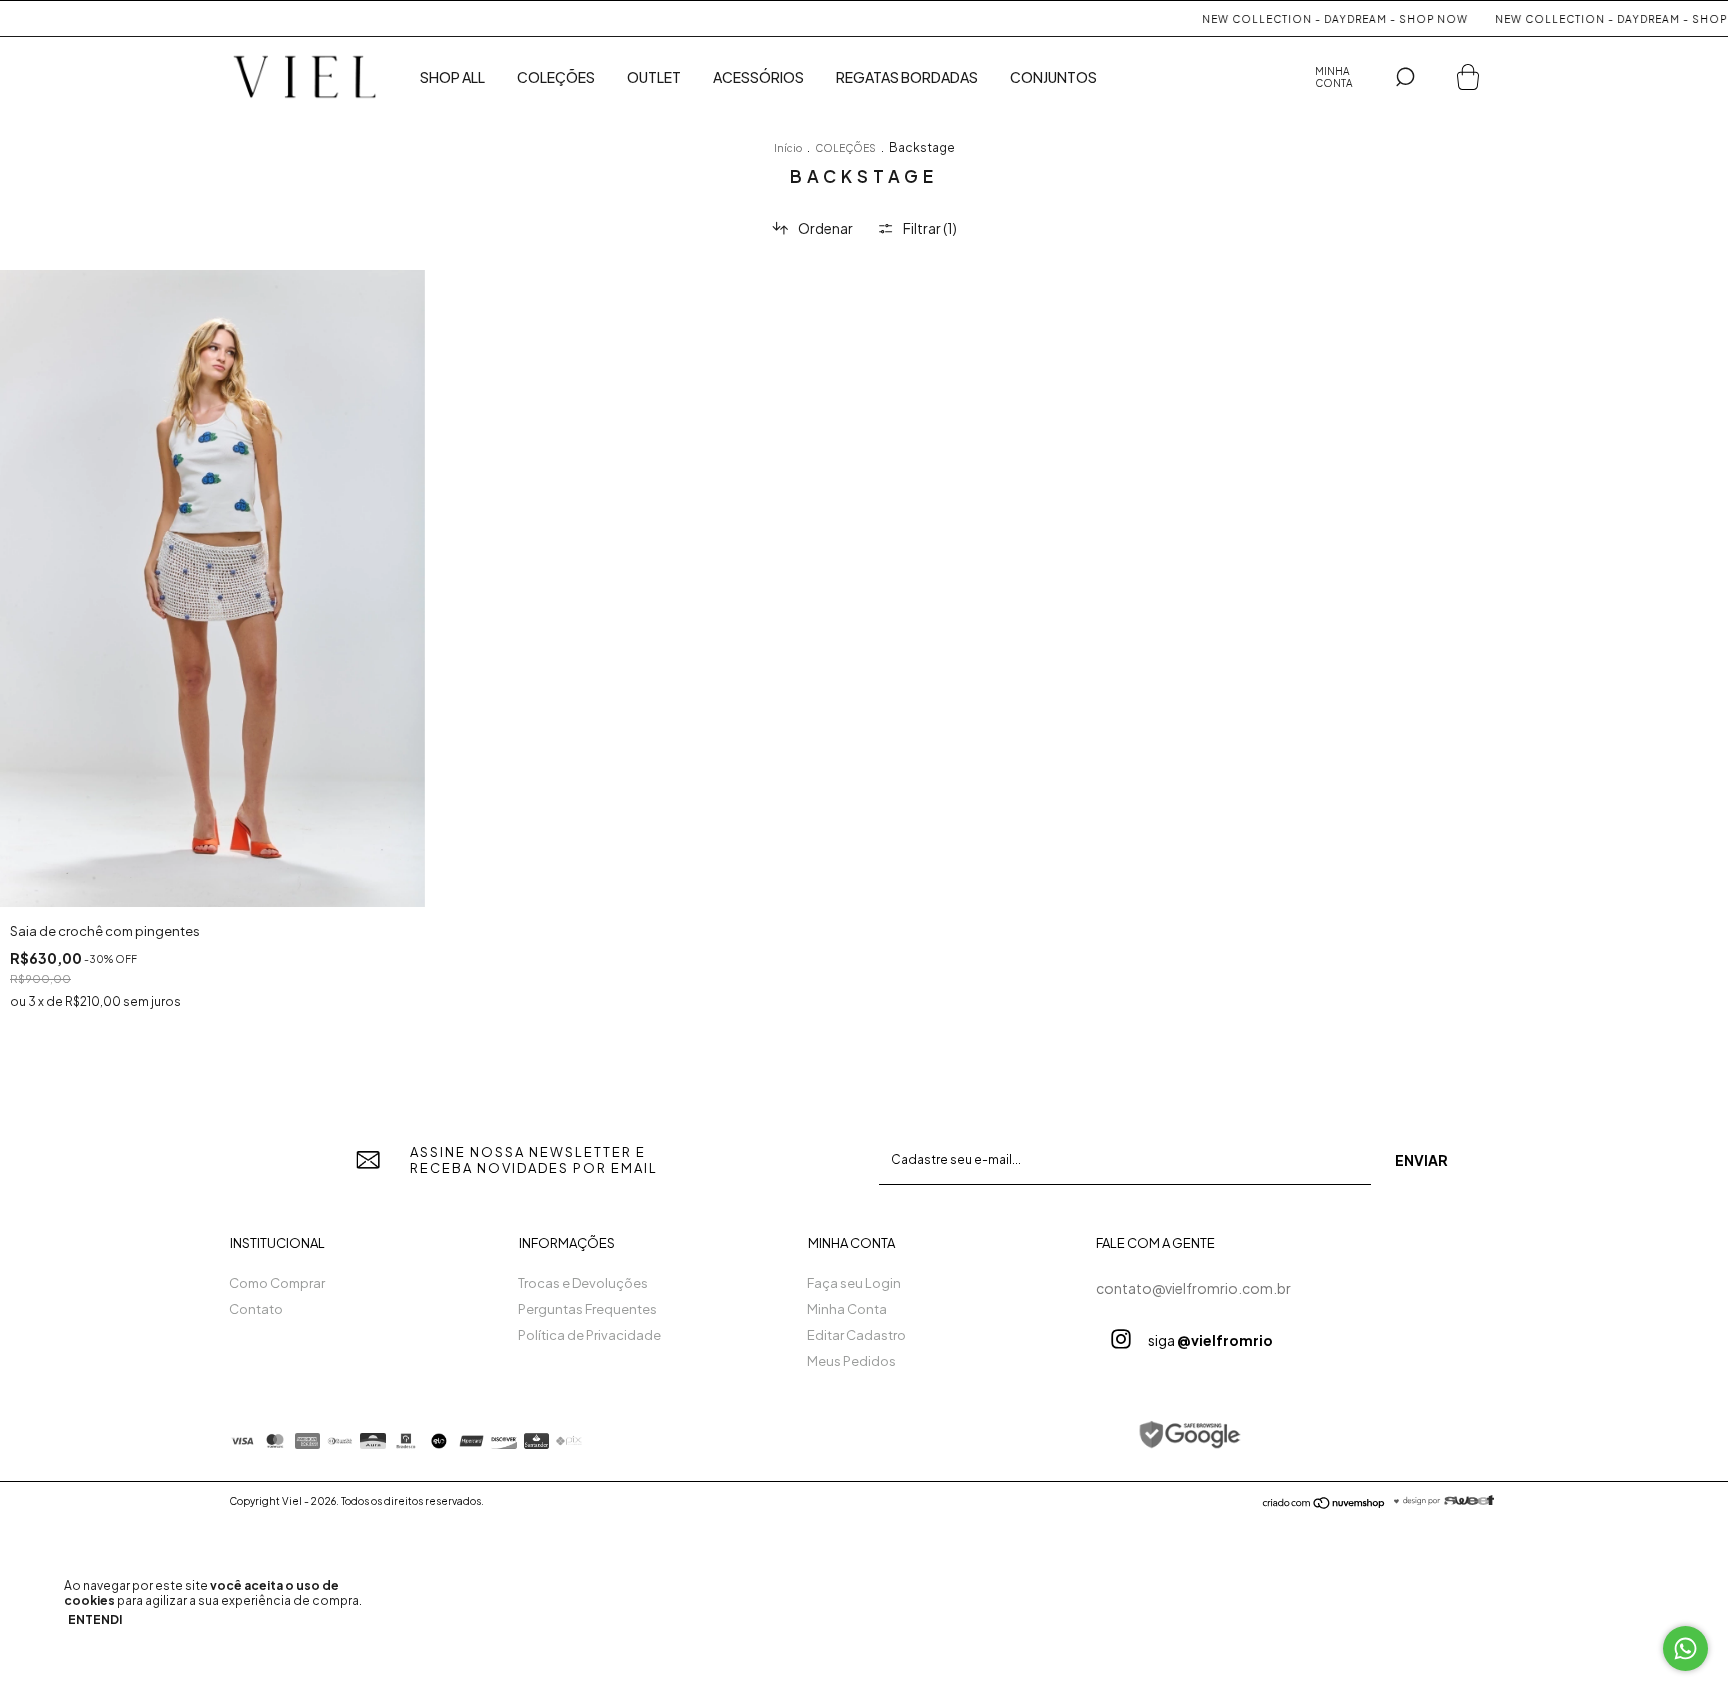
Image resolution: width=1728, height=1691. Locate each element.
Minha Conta (847, 1309)
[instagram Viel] (1121, 1339)
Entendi (95, 1619)
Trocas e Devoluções (583, 1283)
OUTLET (654, 77)
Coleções (556, 77)
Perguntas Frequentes (587, 1309)
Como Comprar (277, 1283)
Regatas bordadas (907, 77)
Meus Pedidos (851, 1361)
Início (788, 148)
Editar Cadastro (856, 1335)
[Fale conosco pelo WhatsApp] (1685, 1648)
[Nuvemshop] (1324, 1504)
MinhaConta (1334, 77)
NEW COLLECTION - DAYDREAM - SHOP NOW (1300, 19)
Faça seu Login (854, 1283)
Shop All (452, 77)
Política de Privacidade (589, 1335)
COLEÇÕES (845, 148)
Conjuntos (1053, 77)
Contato (256, 1309)
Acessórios (758, 77)
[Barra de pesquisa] (1405, 77)
